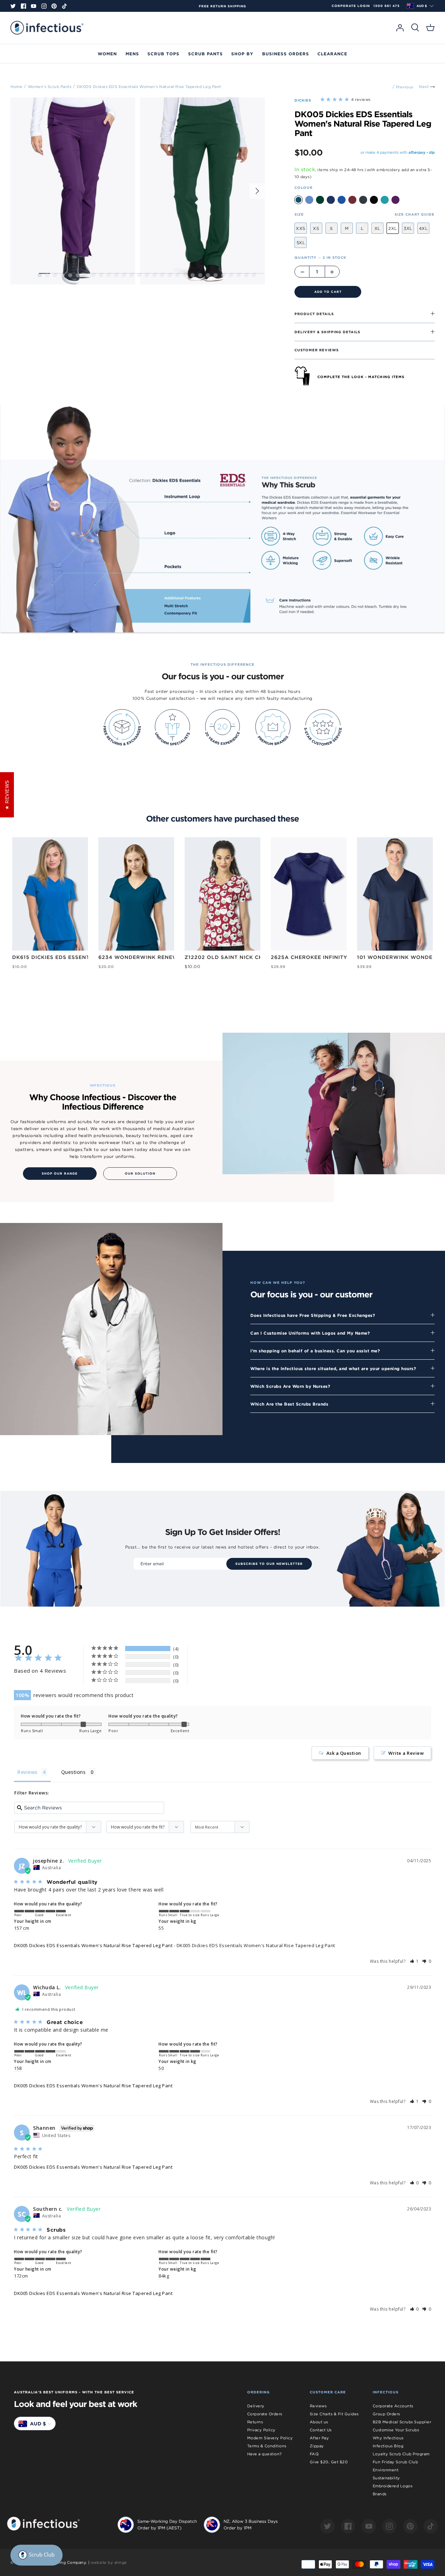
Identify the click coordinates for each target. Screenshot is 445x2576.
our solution (140, 1174)
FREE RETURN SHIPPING (222, 6)
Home (16, 86)
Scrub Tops (163, 54)
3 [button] (55, 275)
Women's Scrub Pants (50, 86)
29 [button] (254, 275)
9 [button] (101, 275)
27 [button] (238, 275)
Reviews (318, 2406)
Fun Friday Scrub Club (395, 2462)
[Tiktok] (64, 6)
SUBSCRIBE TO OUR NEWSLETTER (269, 1564)
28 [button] (246, 275)
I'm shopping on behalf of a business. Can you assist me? (315, 1351)
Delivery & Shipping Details (327, 332)
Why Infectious (388, 2438)
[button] (415, 1961)
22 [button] (200, 275)
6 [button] (78, 275)
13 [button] (131, 275)
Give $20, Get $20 (329, 2462)
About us (319, 2422)
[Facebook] (23, 6)
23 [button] (208, 275)
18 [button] (170, 275)
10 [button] (108, 275)
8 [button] (93, 275)
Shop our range (60, 1174)
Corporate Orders (265, 2414)
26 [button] (231, 275)
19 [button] (177, 275)
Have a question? (265, 2454)
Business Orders (286, 54)
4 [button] (63, 275)
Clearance (332, 54)
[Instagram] (44, 6)
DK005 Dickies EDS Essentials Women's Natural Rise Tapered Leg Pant (149, 86)
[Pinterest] (54, 6)
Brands (380, 2494)
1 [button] (40, 275)
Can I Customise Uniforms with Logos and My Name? (310, 1333)
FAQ (314, 2454)
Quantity (320, 257)
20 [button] (185, 275)
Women (107, 54)
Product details (314, 314)
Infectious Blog (388, 2446)
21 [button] (193, 275)
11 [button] (116, 275)
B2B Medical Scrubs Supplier (402, 2422)
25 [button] (223, 275)
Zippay (317, 2446)
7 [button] (86, 275)
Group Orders (386, 2414)
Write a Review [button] (406, 1753)
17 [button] (162, 275)
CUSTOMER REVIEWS (317, 350)
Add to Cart (328, 292)
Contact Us (321, 2430)
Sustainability (386, 2478)
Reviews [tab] (27, 1772)
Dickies (303, 100)
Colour (304, 187)
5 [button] (70, 275)
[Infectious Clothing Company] (47, 28)
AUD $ (422, 6)
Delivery (256, 2406)
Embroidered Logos (393, 2486)
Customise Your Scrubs (396, 2430)
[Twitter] (13, 6)
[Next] (257, 191)
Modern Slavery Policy (270, 2438)
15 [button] (147, 275)
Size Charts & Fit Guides (334, 2414)
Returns (255, 2422)
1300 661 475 (387, 6)
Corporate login (351, 6)
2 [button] (47, 275)
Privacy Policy (261, 2430)
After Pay (319, 2438)
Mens (132, 54)
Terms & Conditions (267, 2446)
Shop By (242, 54)
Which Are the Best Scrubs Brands (289, 1404)
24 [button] (216, 275)
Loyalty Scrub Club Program (401, 2454)
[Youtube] (34, 6)
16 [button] (154, 275)
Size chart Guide (415, 214)
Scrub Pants (205, 54)
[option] (222, 6)
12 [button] (124, 275)
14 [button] (139, 275)
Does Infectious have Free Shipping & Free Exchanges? (313, 1315)
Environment (386, 2470)
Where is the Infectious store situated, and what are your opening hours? (333, 1368)
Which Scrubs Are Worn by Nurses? (290, 1386)
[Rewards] (37, 2555)
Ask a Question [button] (344, 1753)
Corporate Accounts (393, 2406)
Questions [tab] (74, 1772)
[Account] (400, 28)
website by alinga (109, 2562)
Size (299, 214)
